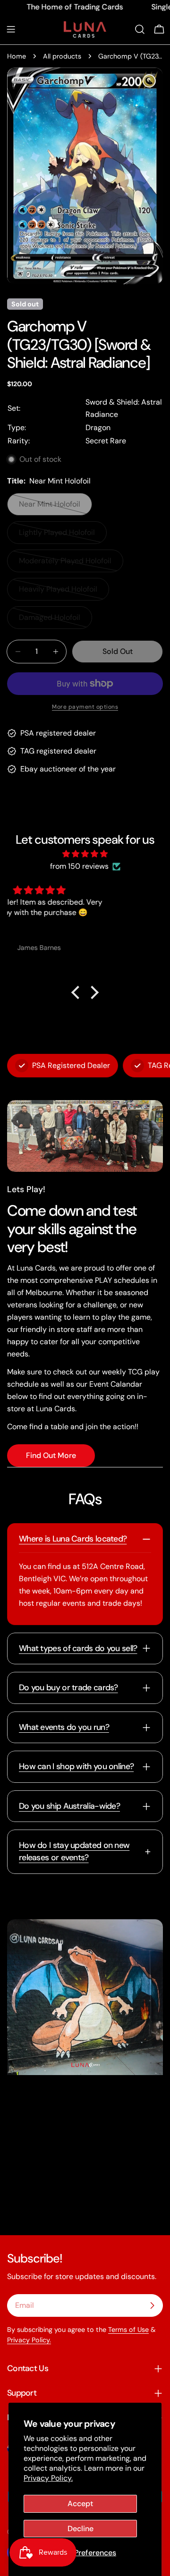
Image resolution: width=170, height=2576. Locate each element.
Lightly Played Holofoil (58, 536)
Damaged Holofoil (54, 621)
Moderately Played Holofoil (65, 564)
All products (62, 56)
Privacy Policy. (48, 2478)
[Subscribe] (152, 2305)
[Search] (140, 29)
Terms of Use (128, 2330)
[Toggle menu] (11, 29)
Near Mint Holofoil (54, 507)
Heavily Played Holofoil (58, 592)
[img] (85, 854)
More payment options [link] (85, 707)
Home (17, 56)
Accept (80, 2504)
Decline (81, 2529)
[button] (78, 992)
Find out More (51, 1455)
